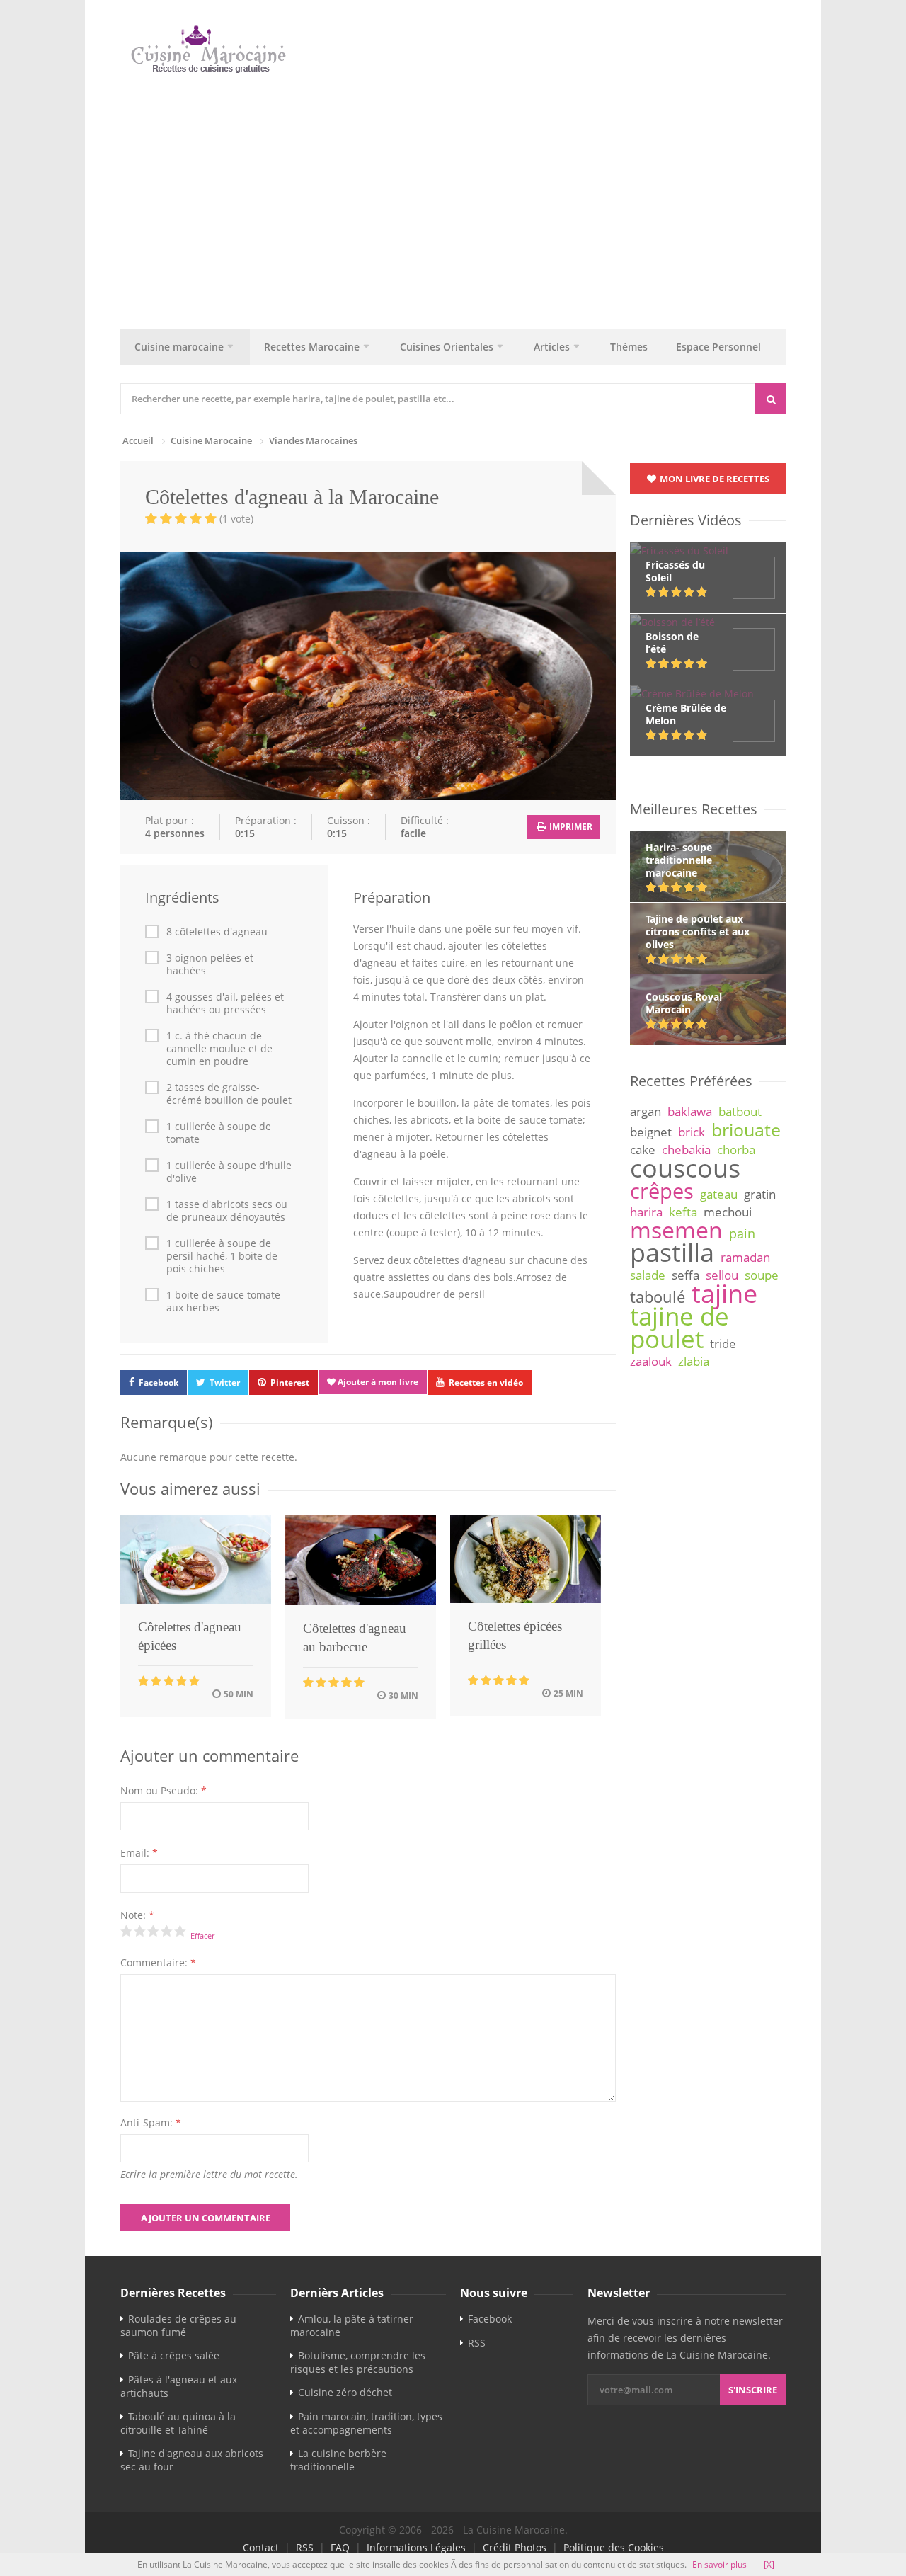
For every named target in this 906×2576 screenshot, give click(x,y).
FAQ (340, 2547)
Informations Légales (416, 2547)
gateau (719, 1194)
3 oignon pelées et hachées (210, 964)
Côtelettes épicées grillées (515, 1635)
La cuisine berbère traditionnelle (338, 2460)
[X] (769, 2564)
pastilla (672, 1252)
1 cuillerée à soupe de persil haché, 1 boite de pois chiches (222, 1256)
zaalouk (651, 1361)
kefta (683, 1212)
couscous (685, 1168)
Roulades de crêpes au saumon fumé (178, 2325)
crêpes (662, 1191)
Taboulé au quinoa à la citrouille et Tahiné (178, 2423)
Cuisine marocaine (179, 347)
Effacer (202, 1936)
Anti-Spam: (151, 2122)
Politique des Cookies (614, 2547)
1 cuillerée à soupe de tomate (219, 1133)
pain (742, 1233)
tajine (724, 1293)
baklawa (690, 1111)
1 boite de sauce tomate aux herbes (223, 1301)
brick (692, 1132)
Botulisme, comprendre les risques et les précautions (358, 2362)
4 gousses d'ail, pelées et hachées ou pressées (225, 1003)
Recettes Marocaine (312, 347)
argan (646, 1111)
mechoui (728, 1212)
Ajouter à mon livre (377, 1382)
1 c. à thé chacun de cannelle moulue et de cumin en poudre (219, 1049)
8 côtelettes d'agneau (217, 932)
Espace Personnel (718, 347)
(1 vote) (236, 519)
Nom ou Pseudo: (164, 1790)
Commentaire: (158, 1962)
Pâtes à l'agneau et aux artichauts (179, 2386)
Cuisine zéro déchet (345, 2392)
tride (723, 1344)
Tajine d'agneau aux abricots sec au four (192, 2460)
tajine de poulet (679, 1327)
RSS (477, 2343)
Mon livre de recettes (713, 479)
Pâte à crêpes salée (174, 2355)
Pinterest (290, 1383)
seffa (686, 1275)
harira (646, 1212)
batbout (740, 1111)
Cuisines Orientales (447, 347)
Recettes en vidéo (486, 1383)
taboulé (658, 1297)
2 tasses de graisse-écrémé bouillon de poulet (229, 1094)
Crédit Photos (515, 2547)
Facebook (159, 1383)
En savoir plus (719, 2564)
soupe (762, 1275)
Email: (139, 1853)
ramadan (745, 1257)
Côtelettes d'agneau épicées (190, 1636)
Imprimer (570, 827)
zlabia (694, 1361)
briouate (746, 1129)
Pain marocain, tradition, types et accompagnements (366, 2423)
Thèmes (629, 347)
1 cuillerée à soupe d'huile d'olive (229, 1172)
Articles (552, 347)
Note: (137, 1915)
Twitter (225, 1383)
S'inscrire (753, 2390)
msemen (676, 1230)
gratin (760, 1194)
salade (648, 1275)
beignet (651, 1132)
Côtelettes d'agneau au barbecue (355, 1637)
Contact (261, 2547)
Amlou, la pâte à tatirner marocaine (352, 2325)
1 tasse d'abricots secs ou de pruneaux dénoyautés (227, 1211)
